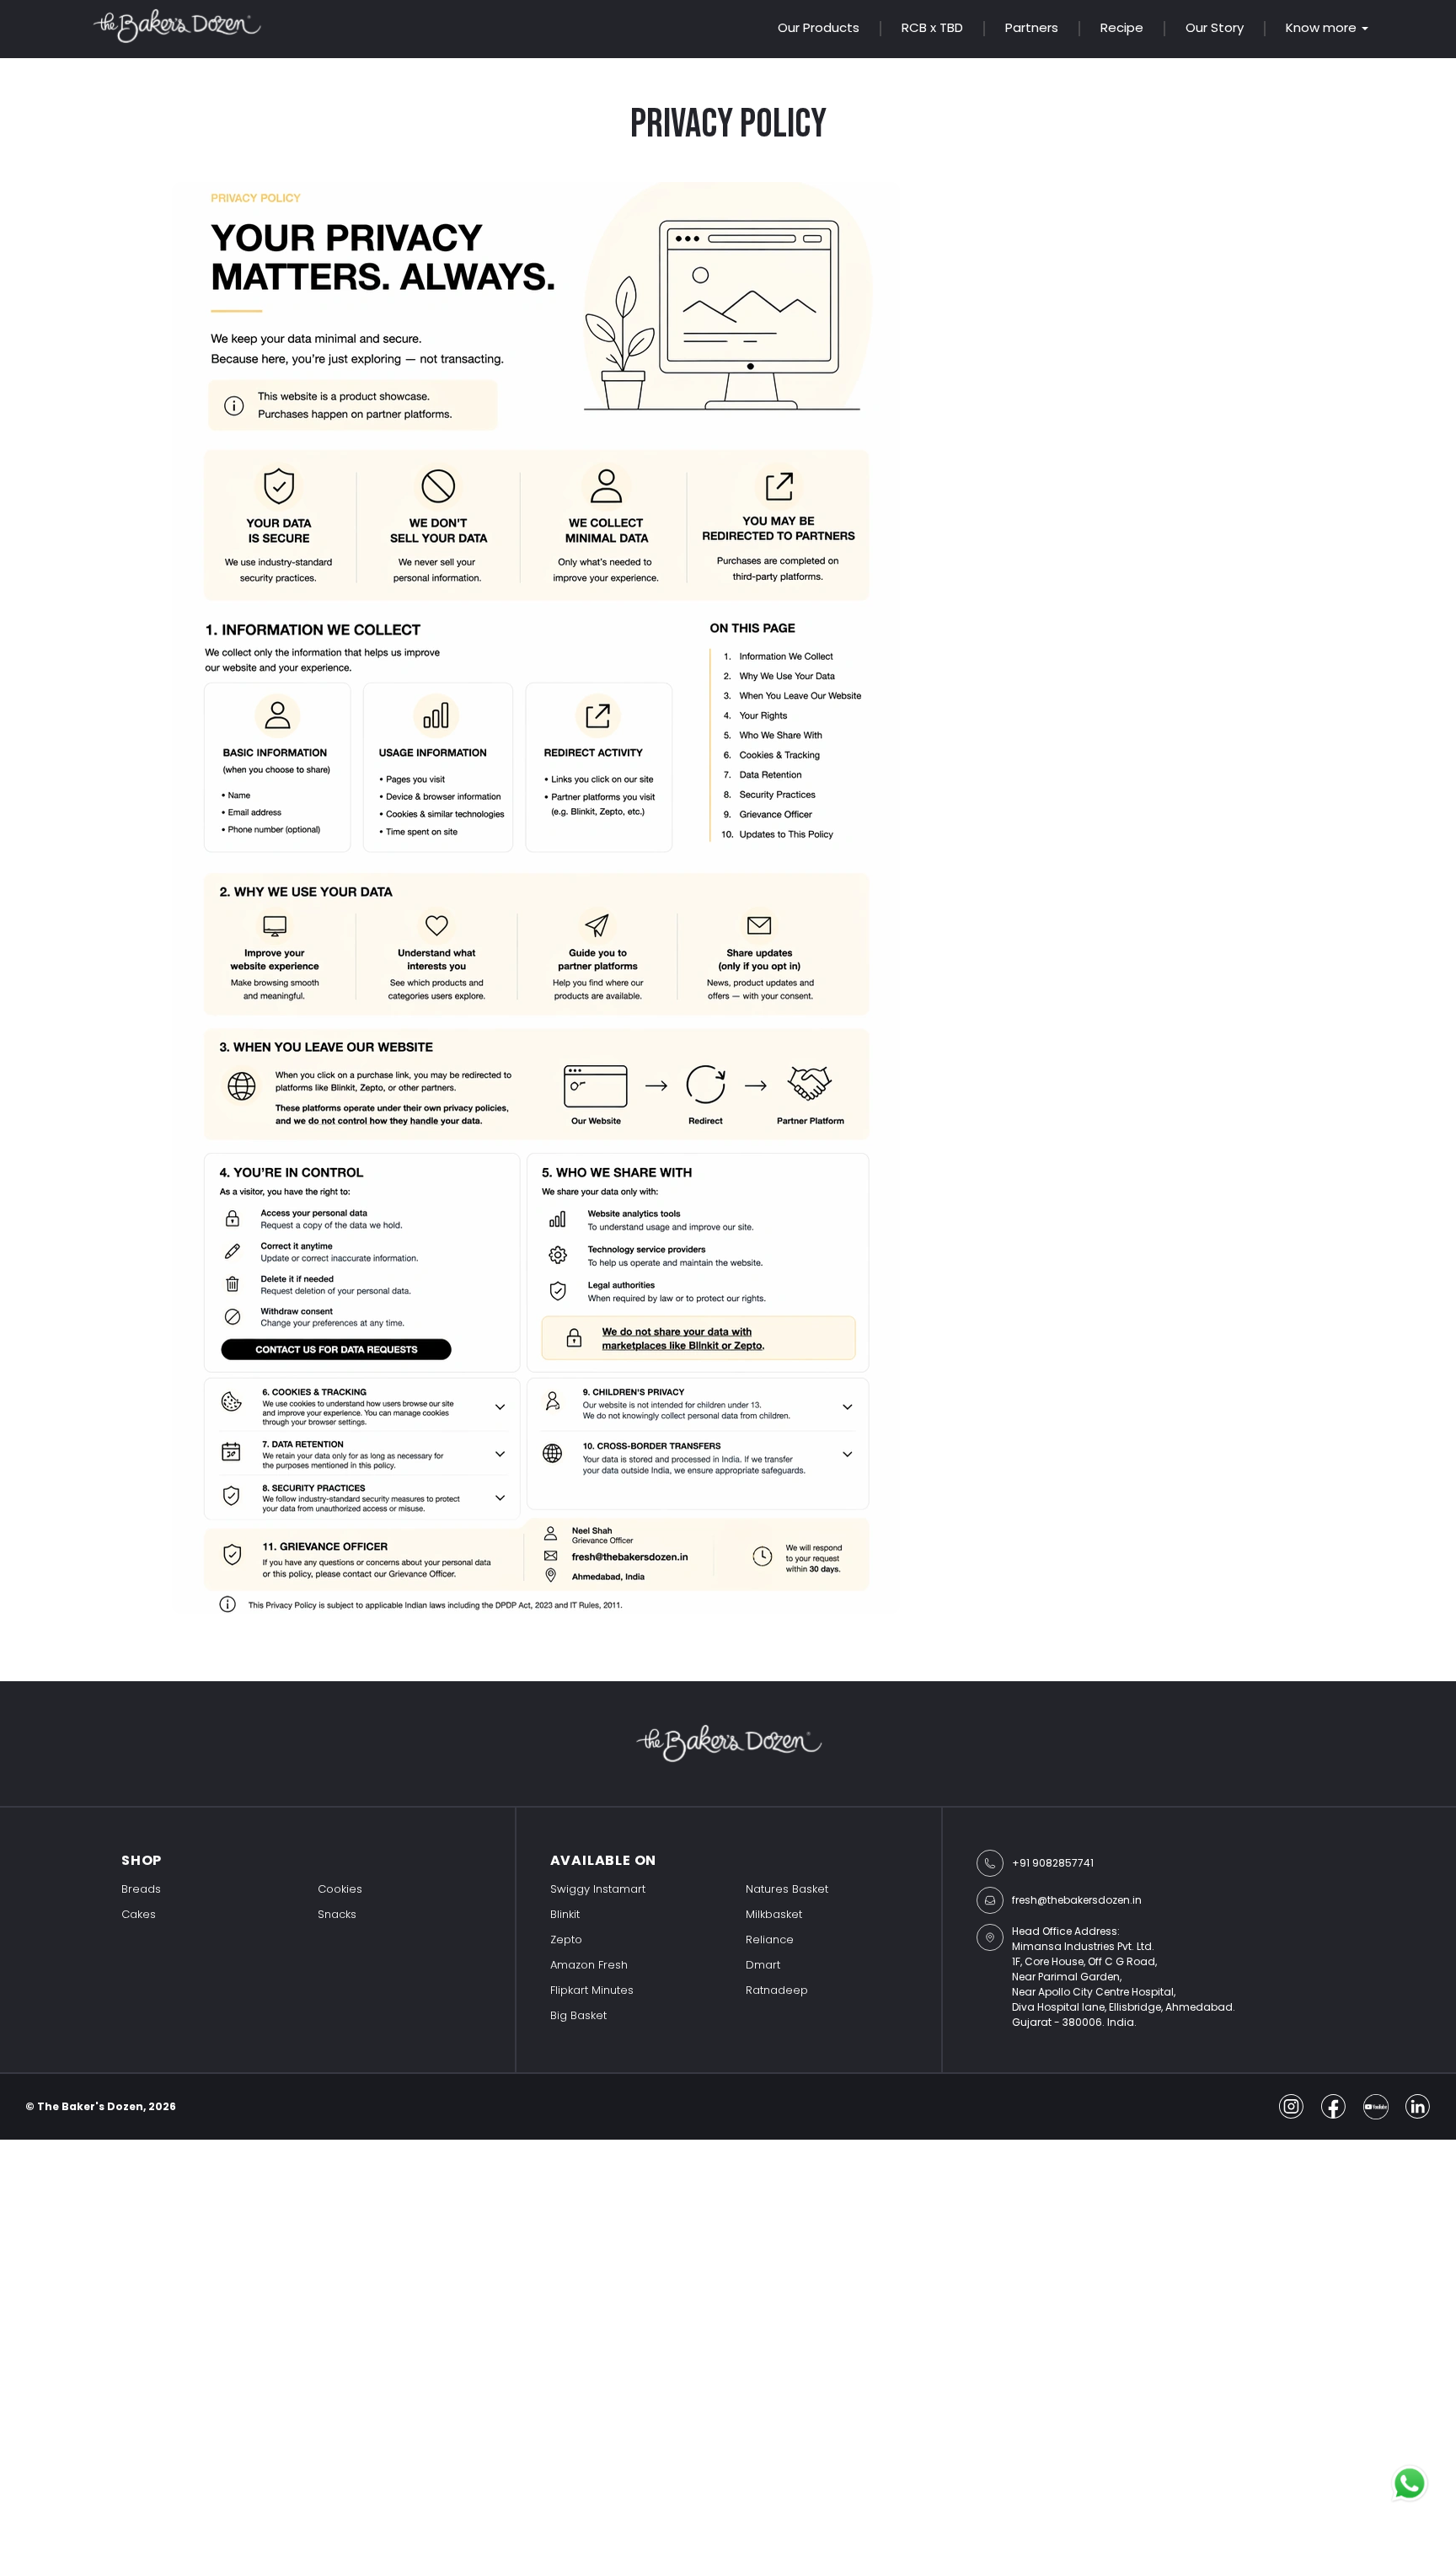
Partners (1032, 27)
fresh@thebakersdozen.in (1077, 1900)
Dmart (763, 1965)
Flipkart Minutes (592, 1990)
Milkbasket (774, 1914)
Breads (141, 1889)
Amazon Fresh (589, 1965)
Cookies (340, 1889)
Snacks (337, 1914)
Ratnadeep (777, 1990)
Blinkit (565, 1914)
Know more (1321, 28)
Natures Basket (787, 1889)
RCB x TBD (932, 27)
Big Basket (578, 2015)
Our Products (819, 27)
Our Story (1215, 27)
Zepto (566, 1940)
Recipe (1122, 27)
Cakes (139, 1914)
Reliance (770, 1940)
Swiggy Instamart (598, 1889)
